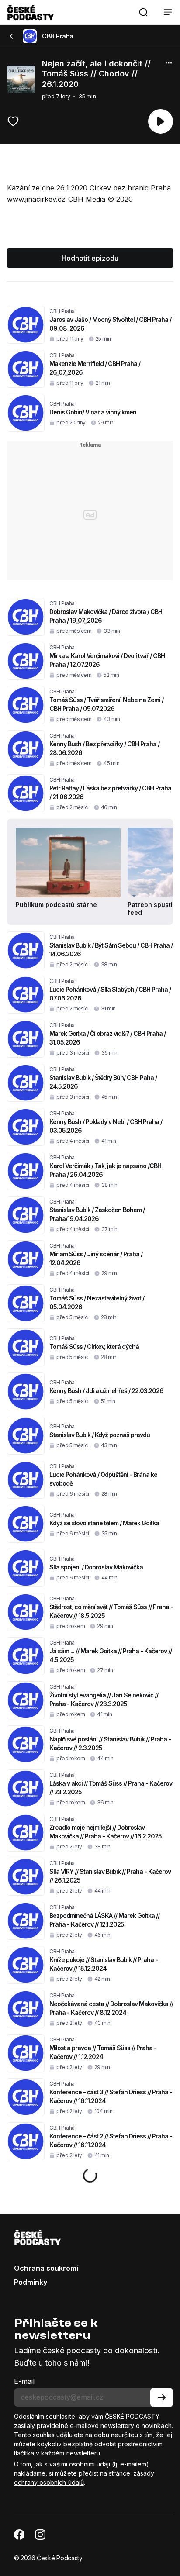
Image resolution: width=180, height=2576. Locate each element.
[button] (143, 12)
